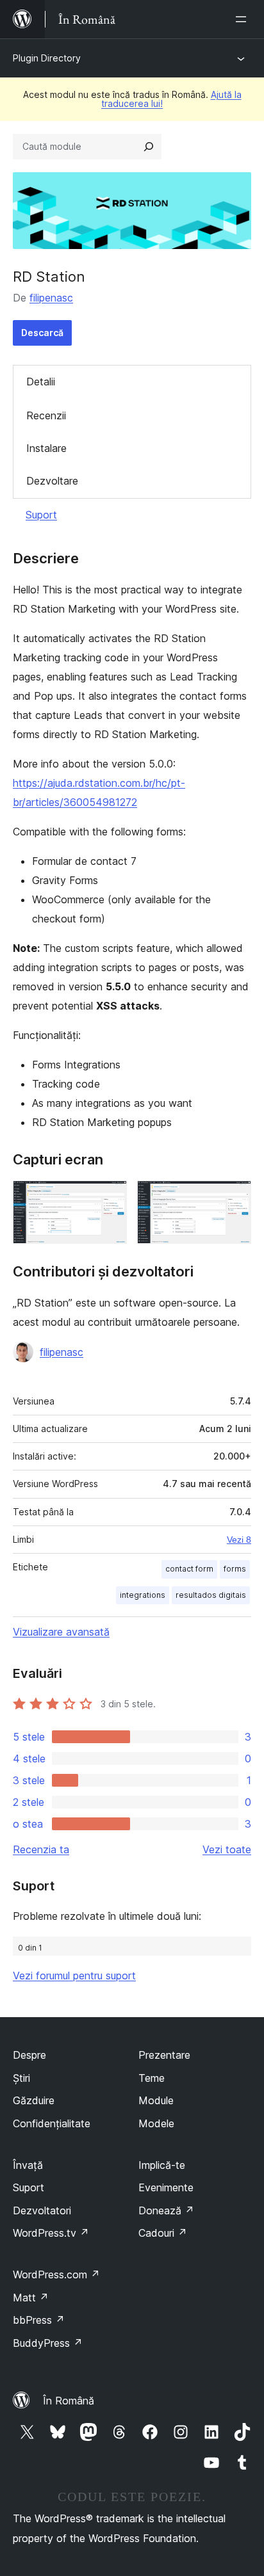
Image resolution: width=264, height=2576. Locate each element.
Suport (41, 515)
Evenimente (166, 2187)
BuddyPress (48, 2343)
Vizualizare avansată (61, 1632)
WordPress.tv (51, 2233)
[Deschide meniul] (243, 19)
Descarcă (42, 333)
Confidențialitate (52, 2123)
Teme (152, 2078)
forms (235, 1569)
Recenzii (46, 415)
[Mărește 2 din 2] (234, 1198)
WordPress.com (56, 2274)
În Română (69, 2401)
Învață (28, 2165)
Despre (29, 2055)
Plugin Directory (47, 58)
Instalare (46, 448)
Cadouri (163, 2233)
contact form (189, 1569)
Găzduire (34, 2100)
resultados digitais (211, 1595)
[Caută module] (149, 147)
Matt (31, 2298)
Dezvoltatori (42, 2210)
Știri (21, 2078)
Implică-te (162, 2165)
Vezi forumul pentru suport (74, 1976)
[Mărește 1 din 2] (110, 1198)
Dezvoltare (52, 481)
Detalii (41, 382)
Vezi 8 (239, 1540)
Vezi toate (227, 1849)
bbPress (39, 2320)
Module (156, 2100)
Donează (166, 2210)
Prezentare (164, 2055)
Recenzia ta (41, 1849)
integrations (143, 1595)
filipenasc (51, 298)
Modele (156, 2123)
